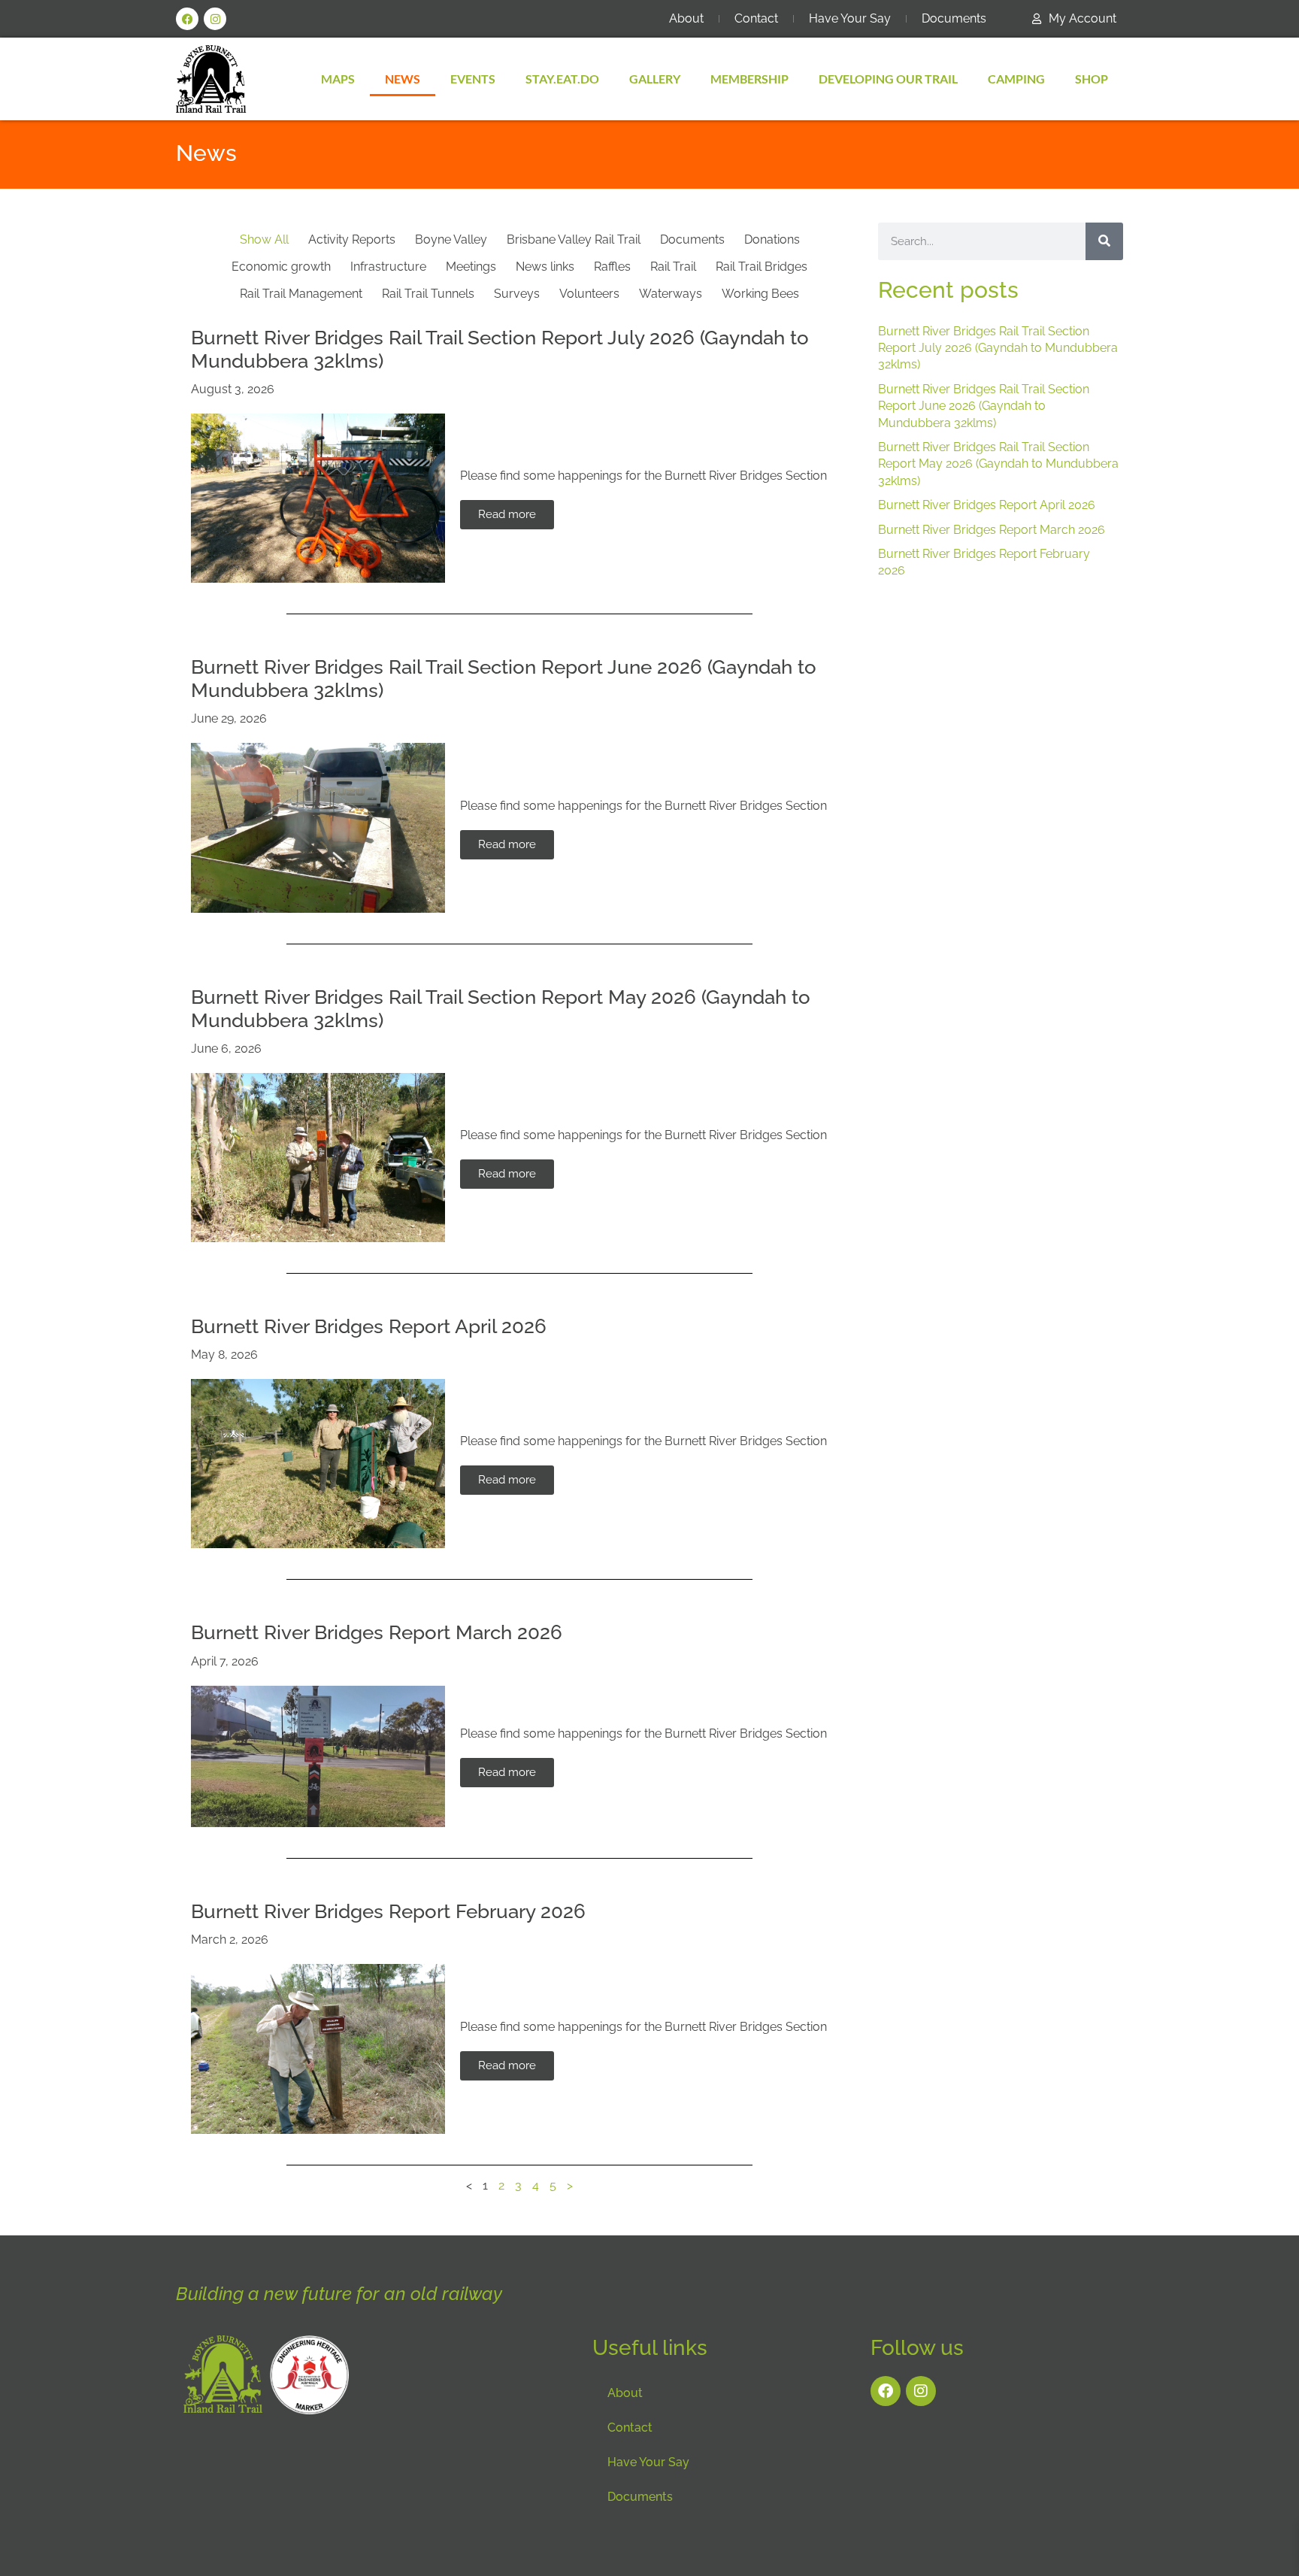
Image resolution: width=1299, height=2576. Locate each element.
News (403, 79)
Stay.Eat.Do (562, 79)
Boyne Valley (451, 239)
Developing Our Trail (888, 79)
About (686, 18)
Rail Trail (673, 267)
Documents (954, 18)
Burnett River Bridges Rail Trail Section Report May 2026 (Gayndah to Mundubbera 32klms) (998, 464)
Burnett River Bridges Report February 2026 (388, 1911)
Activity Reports (352, 239)
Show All (264, 239)
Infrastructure (388, 267)
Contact (756, 18)
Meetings (471, 267)
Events (473, 79)
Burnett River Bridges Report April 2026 (369, 1326)
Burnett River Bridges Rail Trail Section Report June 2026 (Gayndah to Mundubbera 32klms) (984, 406)
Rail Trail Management (301, 294)
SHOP (1092, 79)
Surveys (517, 294)
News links (545, 267)
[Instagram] (215, 19)
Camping (1016, 79)
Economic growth (281, 267)
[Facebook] (187, 19)
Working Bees (760, 294)
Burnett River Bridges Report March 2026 (377, 1632)
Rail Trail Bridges (762, 267)
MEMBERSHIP (749, 79)
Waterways (671, 294)
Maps (338, 79)
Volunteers (589, 294)
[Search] (1104, 241)
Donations (772, 239)
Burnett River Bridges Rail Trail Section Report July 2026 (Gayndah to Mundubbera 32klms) (998, 348)
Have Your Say (850, 18)
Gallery (655, 79)
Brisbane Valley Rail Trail (574, 239)
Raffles (612, 267)
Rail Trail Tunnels (428, 294)
